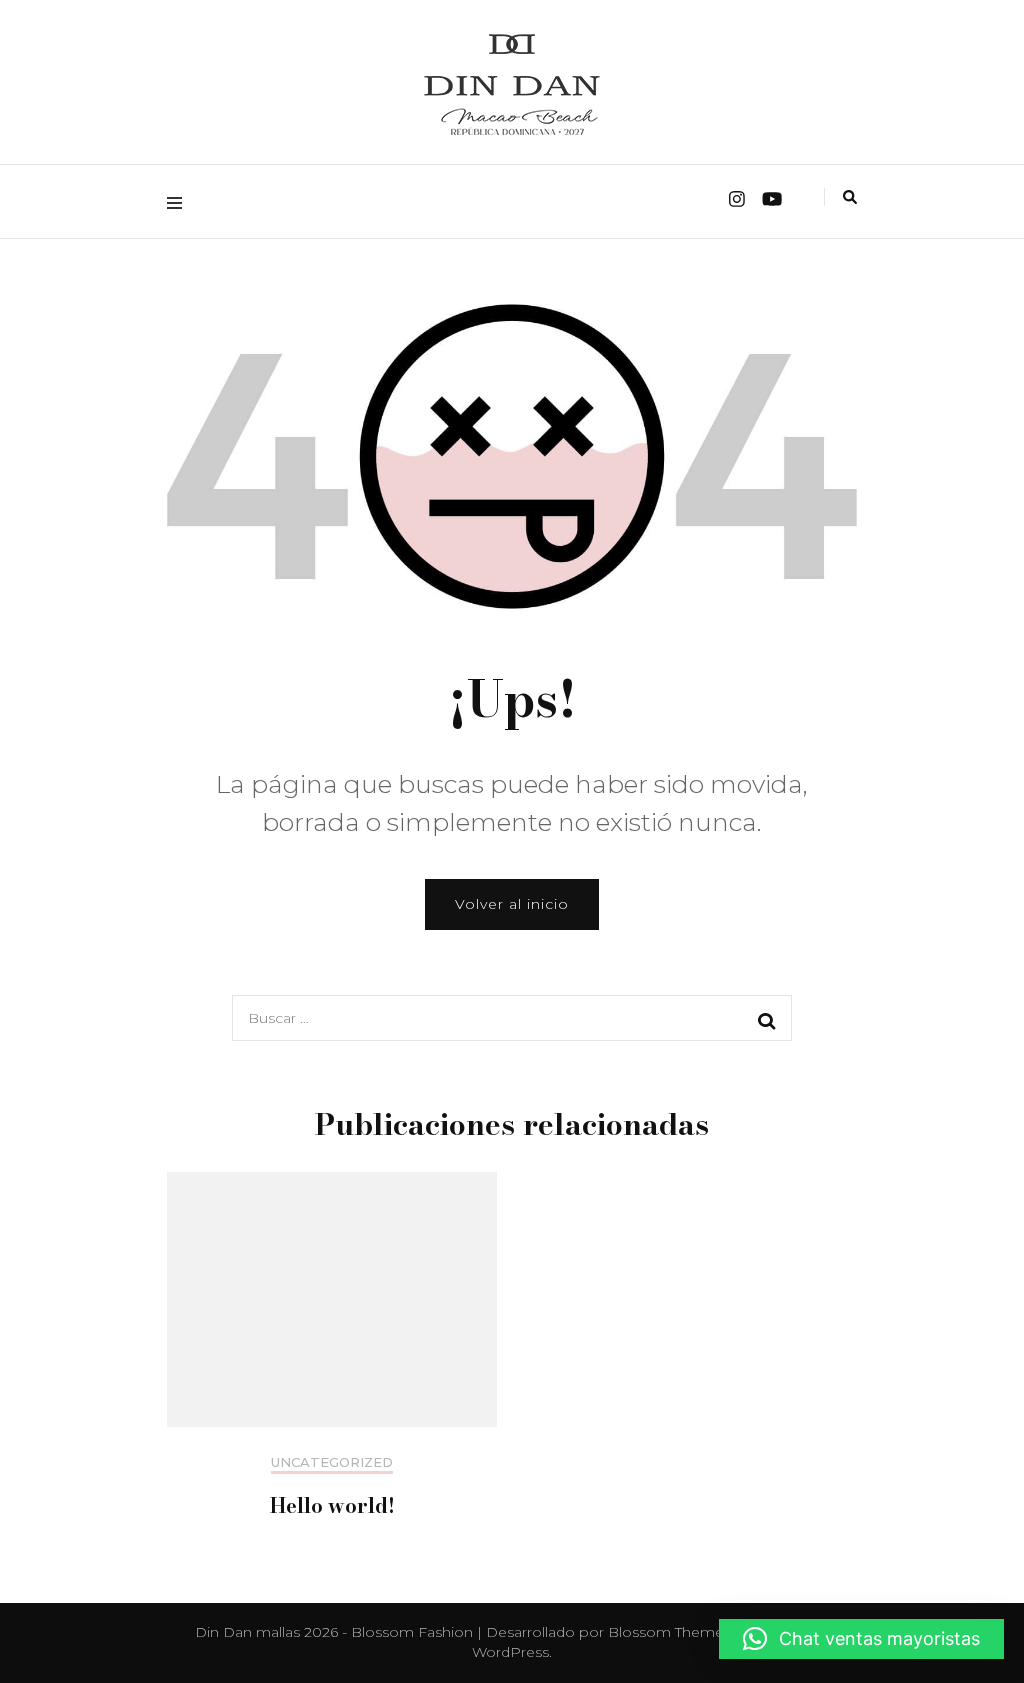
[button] (861, 1639)
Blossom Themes (669, 1632)
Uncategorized (332, 1462)
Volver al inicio (512, 904)
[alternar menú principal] (179, 201)
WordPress (510, 1652)
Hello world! (332, 1505)
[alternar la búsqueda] (850, 197)
